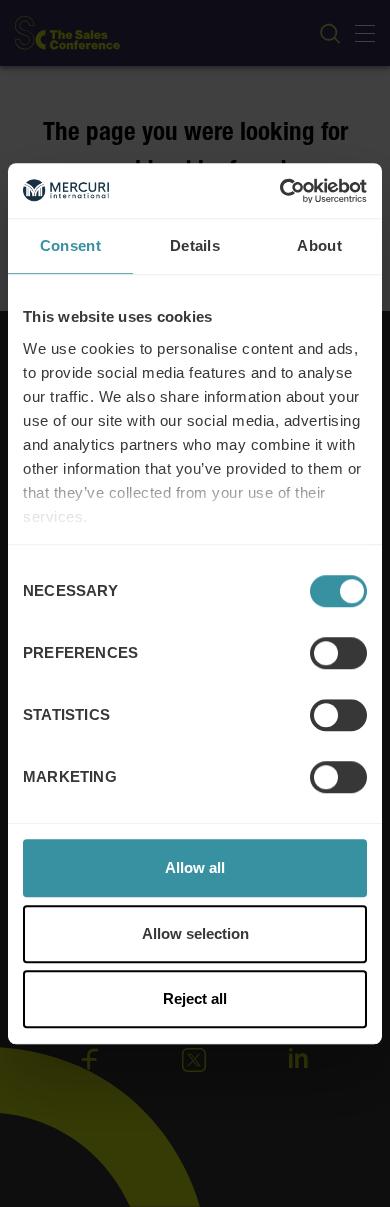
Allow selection (195, 933)
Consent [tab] (70, 245)
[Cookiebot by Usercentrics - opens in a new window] (280, 191)
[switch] (338, 653)
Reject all (195, 998)
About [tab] (319, 245)
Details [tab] (195, 245)
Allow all (195, 867)
